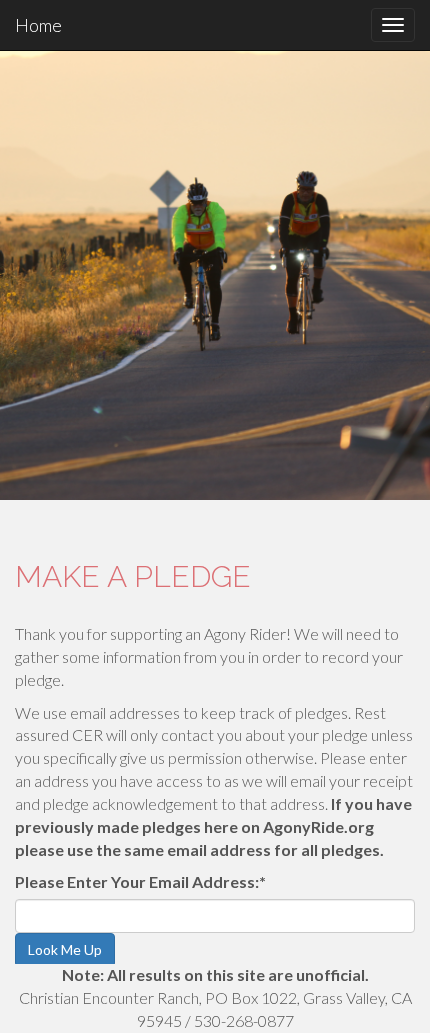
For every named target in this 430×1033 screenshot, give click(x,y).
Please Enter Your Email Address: (140, 881)
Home (38, 25)
